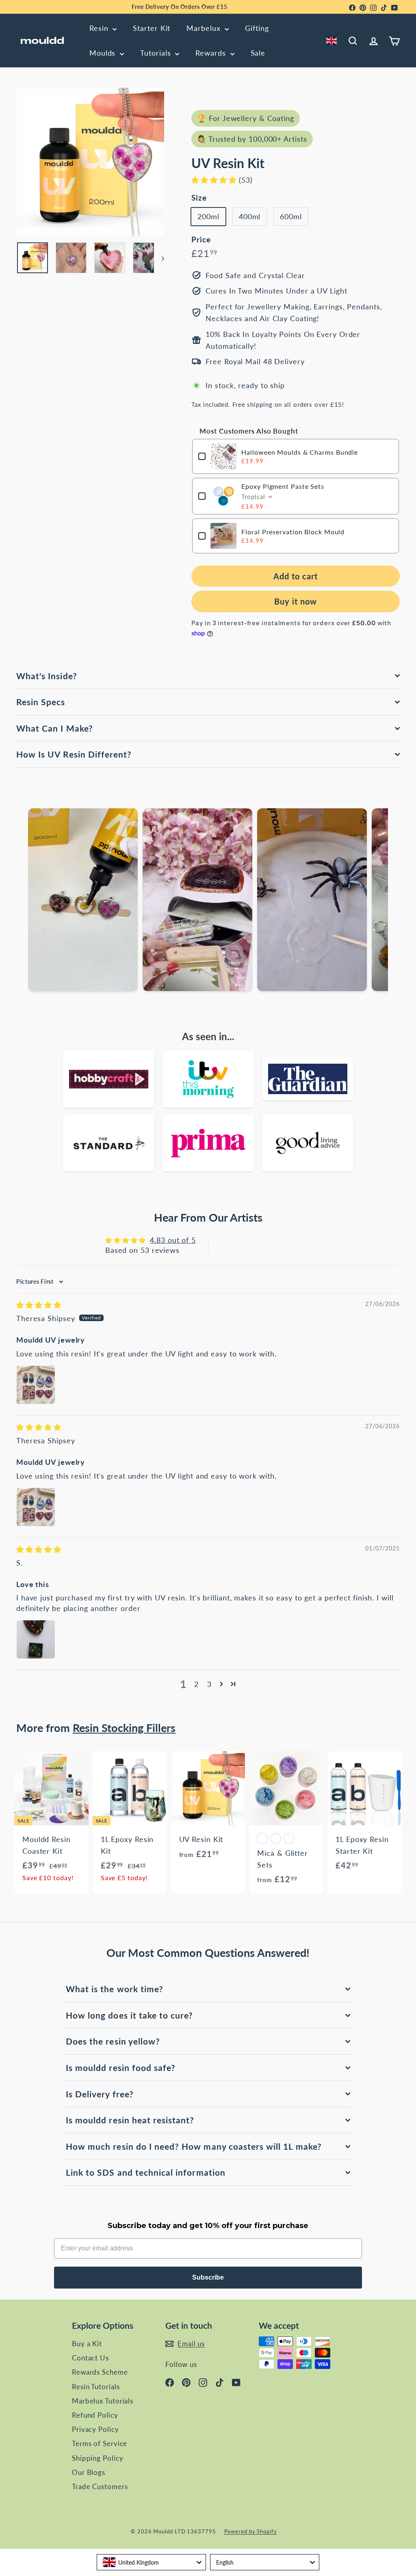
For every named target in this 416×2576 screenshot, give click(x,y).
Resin (100, 28)
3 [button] (209, 1684)
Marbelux (205, 28)
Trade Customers (100, 2486)
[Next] (159, 258)
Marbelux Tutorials (103, 2401)
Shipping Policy (98, 2458)
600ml (291, 216)
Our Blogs (89, 2472)
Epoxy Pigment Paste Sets (283, 486)
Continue (179, 1345)
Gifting (257, 28)
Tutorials (157, 53)
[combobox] (333, 41)
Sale (258, 53)
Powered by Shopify (251, 2531)
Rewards (212, 53)
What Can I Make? (55, 728)
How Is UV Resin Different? (74, 754)
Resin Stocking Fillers (124, 1728)
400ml (250, 216)
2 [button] (196, 1684)
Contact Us (90, 2358)
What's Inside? (47, 676)
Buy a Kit (87, 2344)
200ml (208, 216)
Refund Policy (95, 2415)
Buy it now (296, 601)
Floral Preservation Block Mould (293, 532)
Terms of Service (100, 2443)
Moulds (104, 53)
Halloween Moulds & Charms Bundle (300, 452)
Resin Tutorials (96, 2387)
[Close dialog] (398, 1189)
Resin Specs (41, 702)
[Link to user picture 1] (36, 1385)
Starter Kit (152, 28)
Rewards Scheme (100, 2372)
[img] (39, 1305)
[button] (215, 180)
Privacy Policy (95, 2429)
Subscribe (208, 2277)
